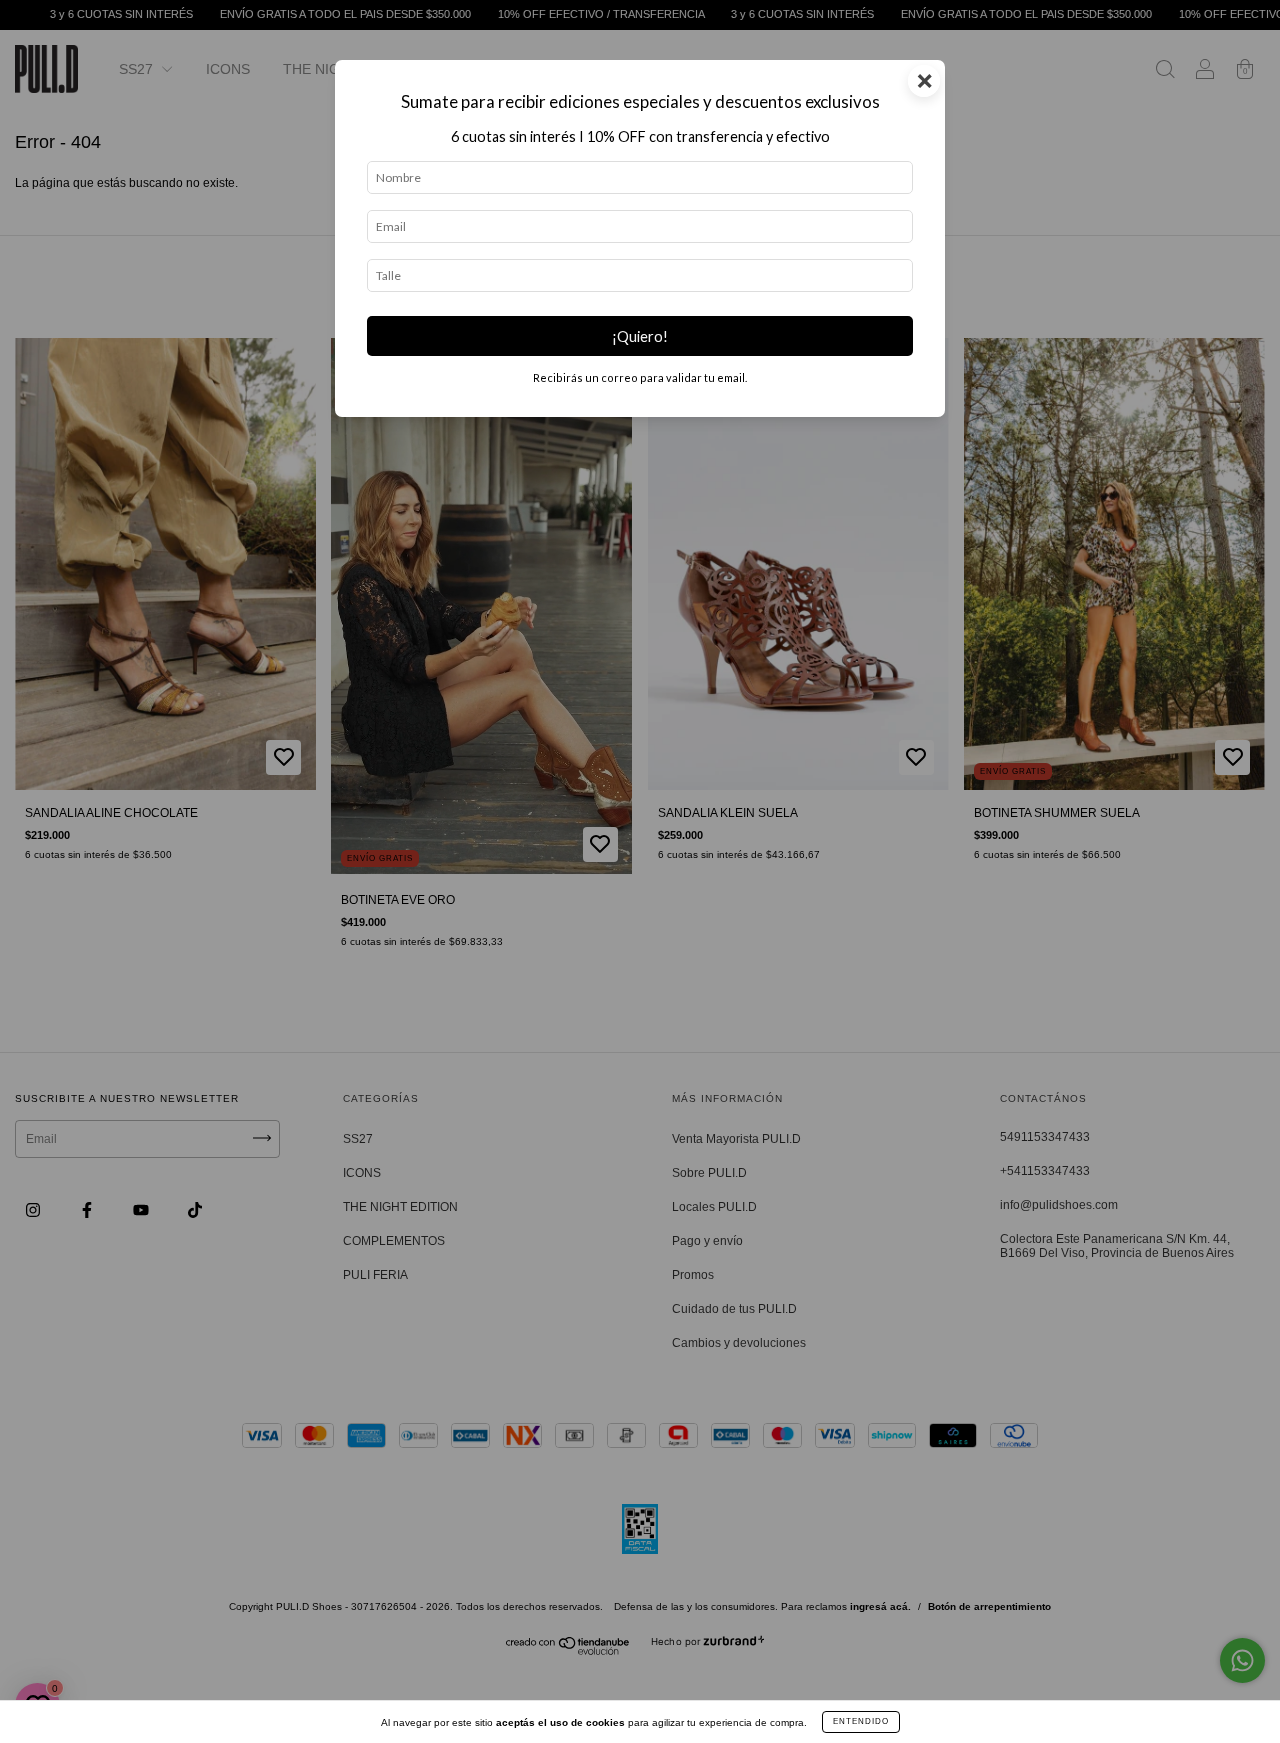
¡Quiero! (640, 336)
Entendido (861, 1721)
